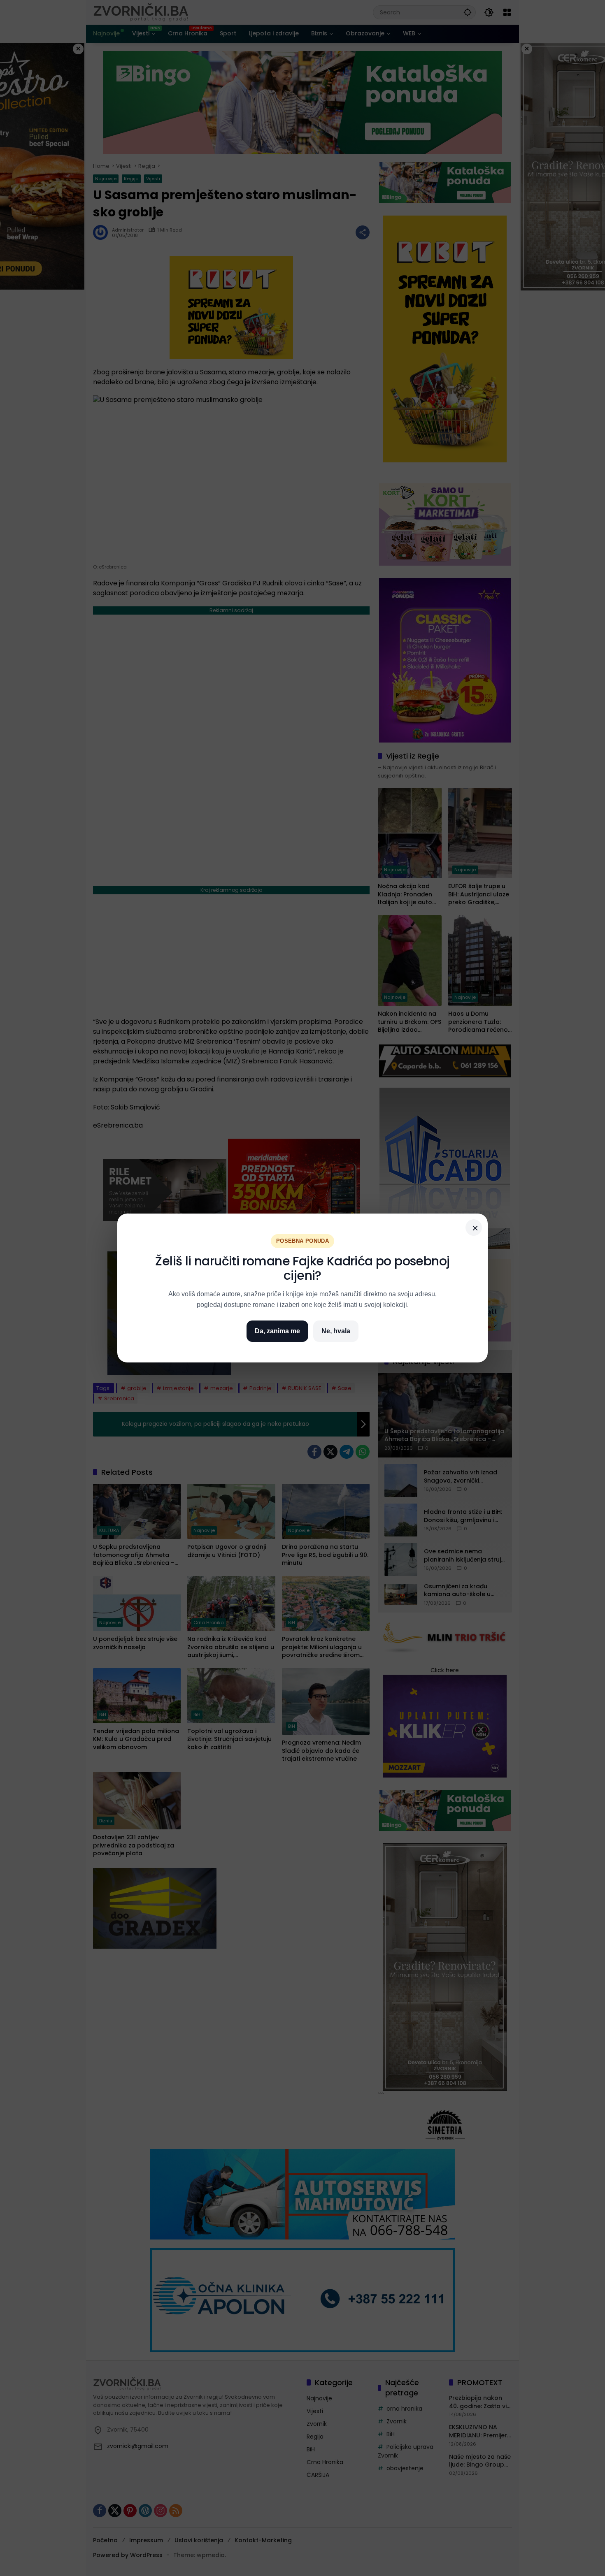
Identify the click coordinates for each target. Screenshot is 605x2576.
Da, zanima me (277, 1331)
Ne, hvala (336, 1331)
